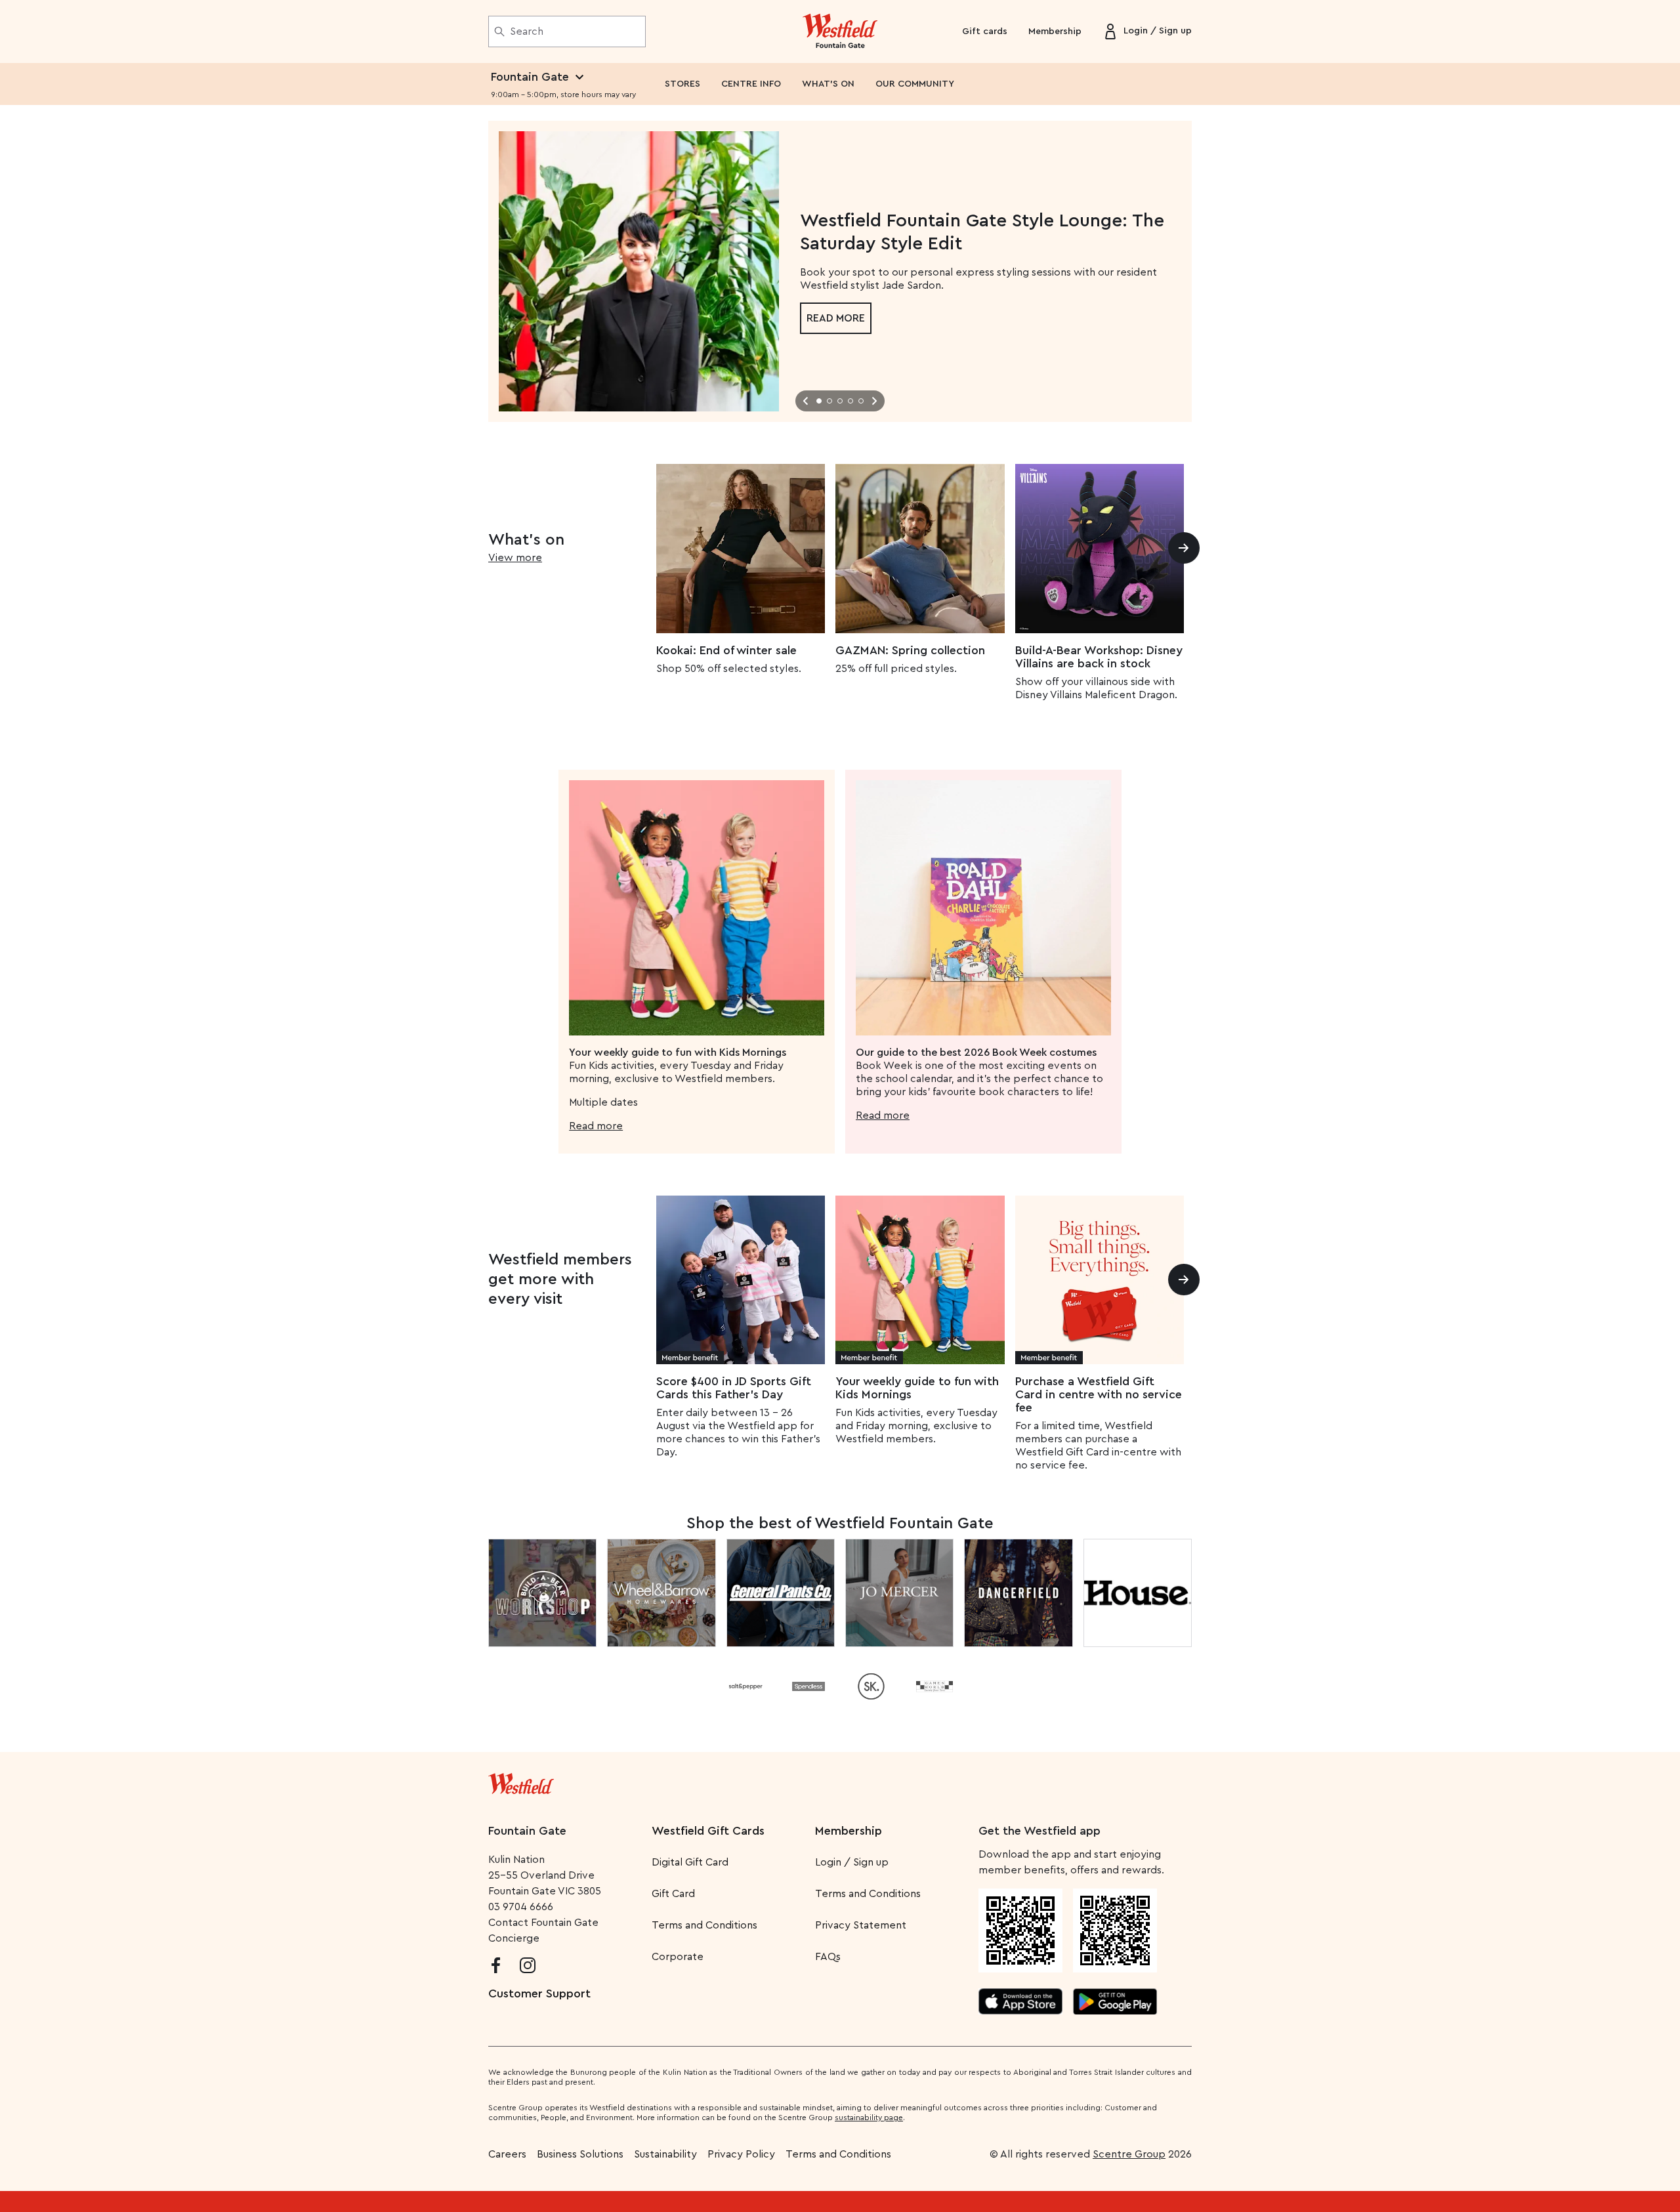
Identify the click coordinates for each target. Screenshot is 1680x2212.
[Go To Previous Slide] (806, 401)
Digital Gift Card (690, 1862)
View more (515, 558)
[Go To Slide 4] (850, 401)
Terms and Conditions (704, 1925)
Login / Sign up (852, 1862)
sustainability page (869, 2118)
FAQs (828, 1957)
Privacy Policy (741, 2154)
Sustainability (665, 2154)
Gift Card (673, 1894)
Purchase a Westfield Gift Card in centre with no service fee (1099, 1394)
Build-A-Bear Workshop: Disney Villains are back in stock (1099, 657)
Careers (507, 2154)
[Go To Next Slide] (874, 401)
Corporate (678, 1957)
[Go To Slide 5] (861, 401)
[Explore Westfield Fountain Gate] (840, 31)
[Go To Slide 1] (819, 401)
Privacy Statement (861, 1925)
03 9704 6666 (521, 1907)
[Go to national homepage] (521, 1781)
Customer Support (539, 1993)
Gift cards (985, 31)
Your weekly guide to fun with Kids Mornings (917, 1388)
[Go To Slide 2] (829, 401)
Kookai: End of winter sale (726, 650)
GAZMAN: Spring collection (910, 650)
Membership (1055, 31)
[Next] (1184, 548)
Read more (836, 318)
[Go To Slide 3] (840, 401)
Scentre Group (1129, 2154)
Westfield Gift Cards (708, 1831)
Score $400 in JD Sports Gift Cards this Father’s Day (734, 1388)
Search (527, 31)
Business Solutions (580, 2154)
